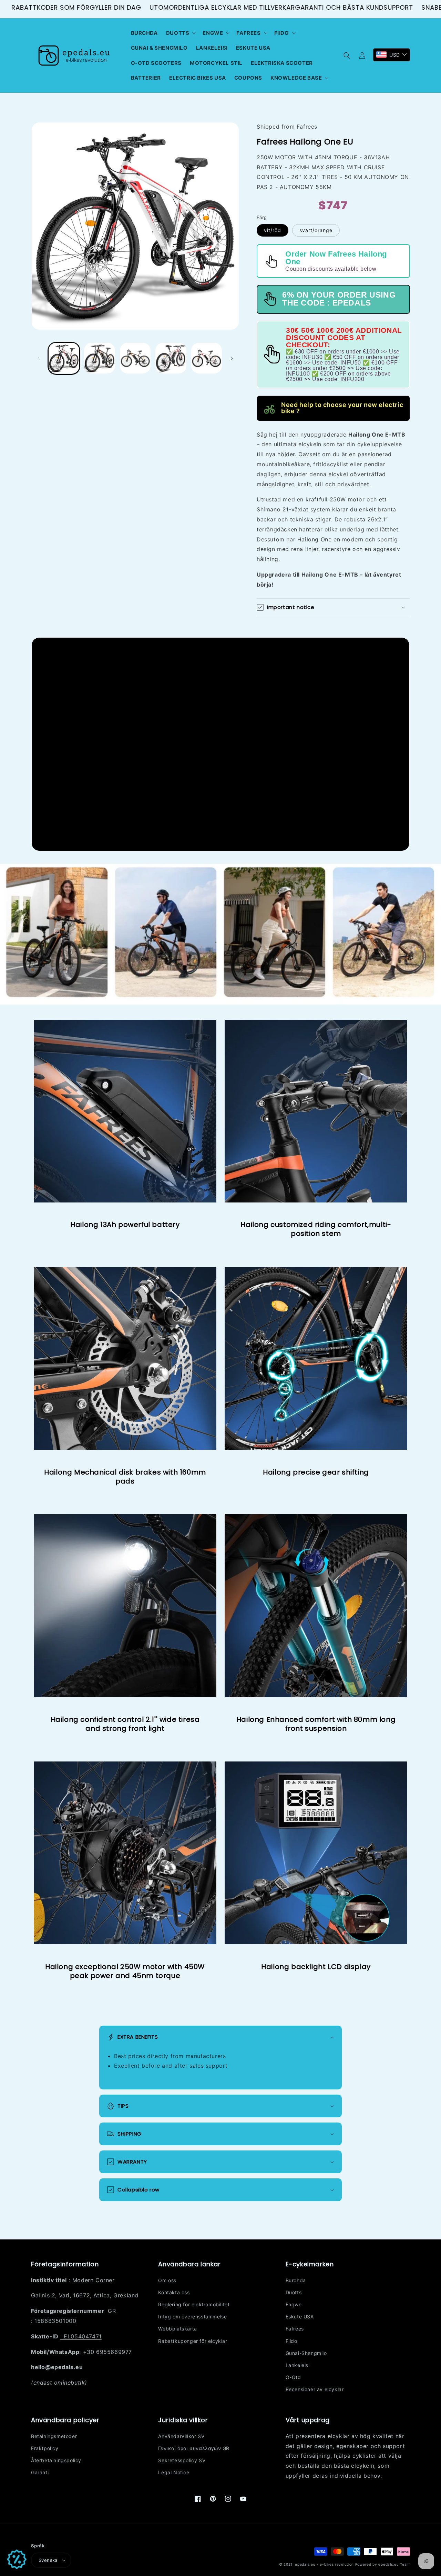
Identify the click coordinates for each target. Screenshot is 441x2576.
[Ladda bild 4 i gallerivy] (171, 358)
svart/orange (316, 230)
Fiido (291, 2341)
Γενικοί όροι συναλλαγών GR (194, 2448)
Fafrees (295, 2329)
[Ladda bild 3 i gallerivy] (135, 358)
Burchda (296, 2280)
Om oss (167, 2280)
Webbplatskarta (177, 2329)
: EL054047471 (81, 2336)
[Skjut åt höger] (232, 358)
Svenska (48, 2560)
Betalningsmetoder (54, 2436)
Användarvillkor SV (181, 2436)
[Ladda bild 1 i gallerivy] (64, 358)
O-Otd (293, 2377)
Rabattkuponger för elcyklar (193, 2341)
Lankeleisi (298, 2365)
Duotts (294, 2292)
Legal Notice (174, 2472)
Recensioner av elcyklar (315, 2389)
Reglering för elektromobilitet (194, 2304)
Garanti (40, 2472)
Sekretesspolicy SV (182, 2460)
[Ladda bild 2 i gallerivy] (99, 358)
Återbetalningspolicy (56, 2460)
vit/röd (273, 230)
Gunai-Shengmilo (306, 2353)
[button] (180, 33)
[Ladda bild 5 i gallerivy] (207, 358)
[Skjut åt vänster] (39, 358)
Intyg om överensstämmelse (192, 2317)
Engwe (294, 2304)
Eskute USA (300, 2317)
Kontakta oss (174, 2292)
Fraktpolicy (45, 2448)
